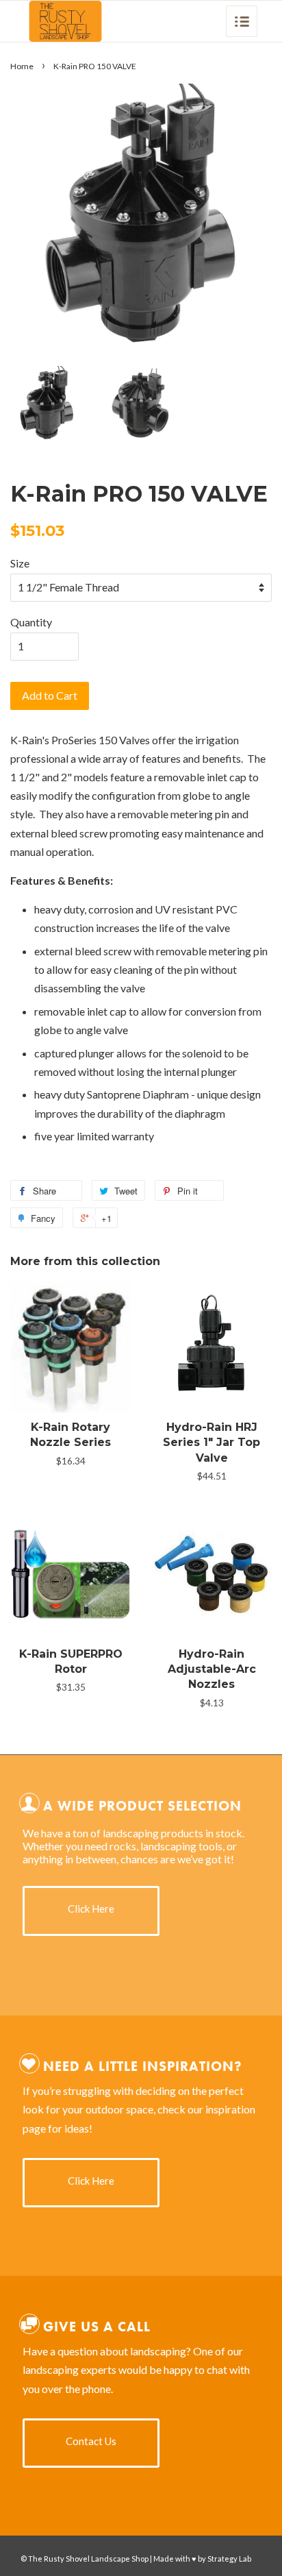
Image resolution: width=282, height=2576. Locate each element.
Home (22, 66)
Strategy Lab (229, 2559)
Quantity (31, 622)
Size (20, 563)
